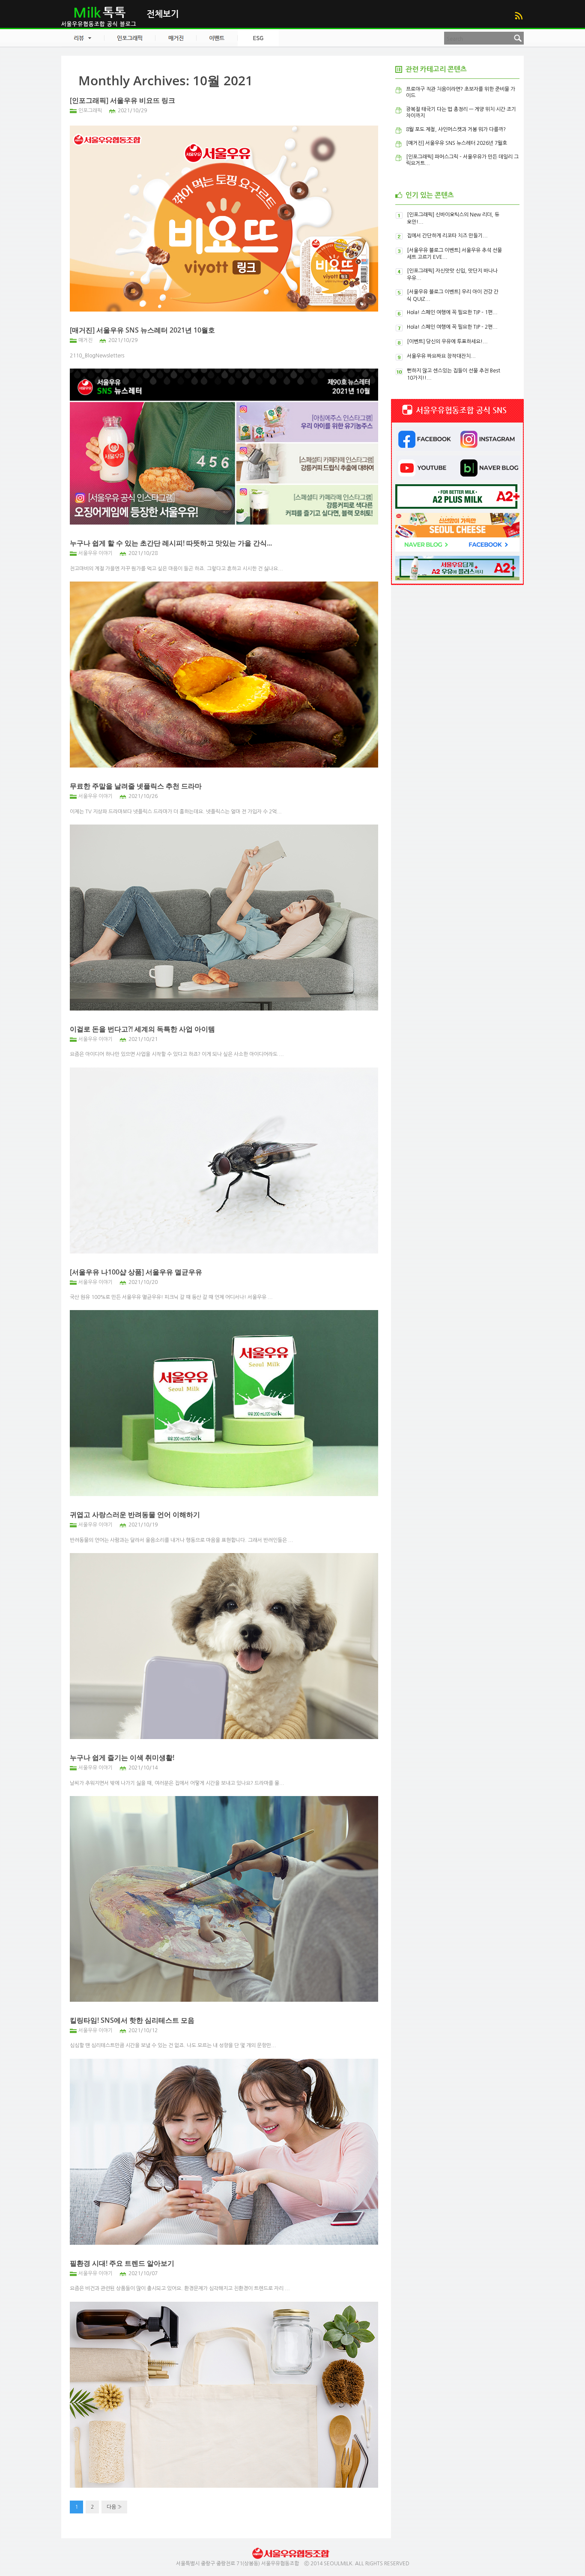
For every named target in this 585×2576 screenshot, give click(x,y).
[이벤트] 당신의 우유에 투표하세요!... (447, 342)
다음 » (114, 2507)
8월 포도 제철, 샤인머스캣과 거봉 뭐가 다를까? (456, 129)
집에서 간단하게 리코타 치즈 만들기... (447, 236)
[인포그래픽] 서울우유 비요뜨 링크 (122, 100)
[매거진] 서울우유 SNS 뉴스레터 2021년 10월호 (142, 330)
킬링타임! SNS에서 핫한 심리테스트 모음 (132, 2020)
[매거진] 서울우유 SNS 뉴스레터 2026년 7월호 (457, 143)
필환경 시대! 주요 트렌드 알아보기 (122, 2263)
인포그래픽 (90, 111)
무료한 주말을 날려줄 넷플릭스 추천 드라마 (136, 786)
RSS (518, 16)
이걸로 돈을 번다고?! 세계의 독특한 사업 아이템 (142, 1029)
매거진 (85, 340)
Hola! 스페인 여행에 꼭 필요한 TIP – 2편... (452, 327)
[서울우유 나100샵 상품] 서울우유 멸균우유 (136, 1272)
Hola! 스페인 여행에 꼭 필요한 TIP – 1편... (452, 312)
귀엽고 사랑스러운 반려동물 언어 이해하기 (135, 1514)
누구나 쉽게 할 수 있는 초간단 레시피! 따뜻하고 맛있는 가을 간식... (171, 543)
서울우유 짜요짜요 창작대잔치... (441, 356)
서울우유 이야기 (96, 553)
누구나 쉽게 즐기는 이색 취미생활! (122, 1757)
